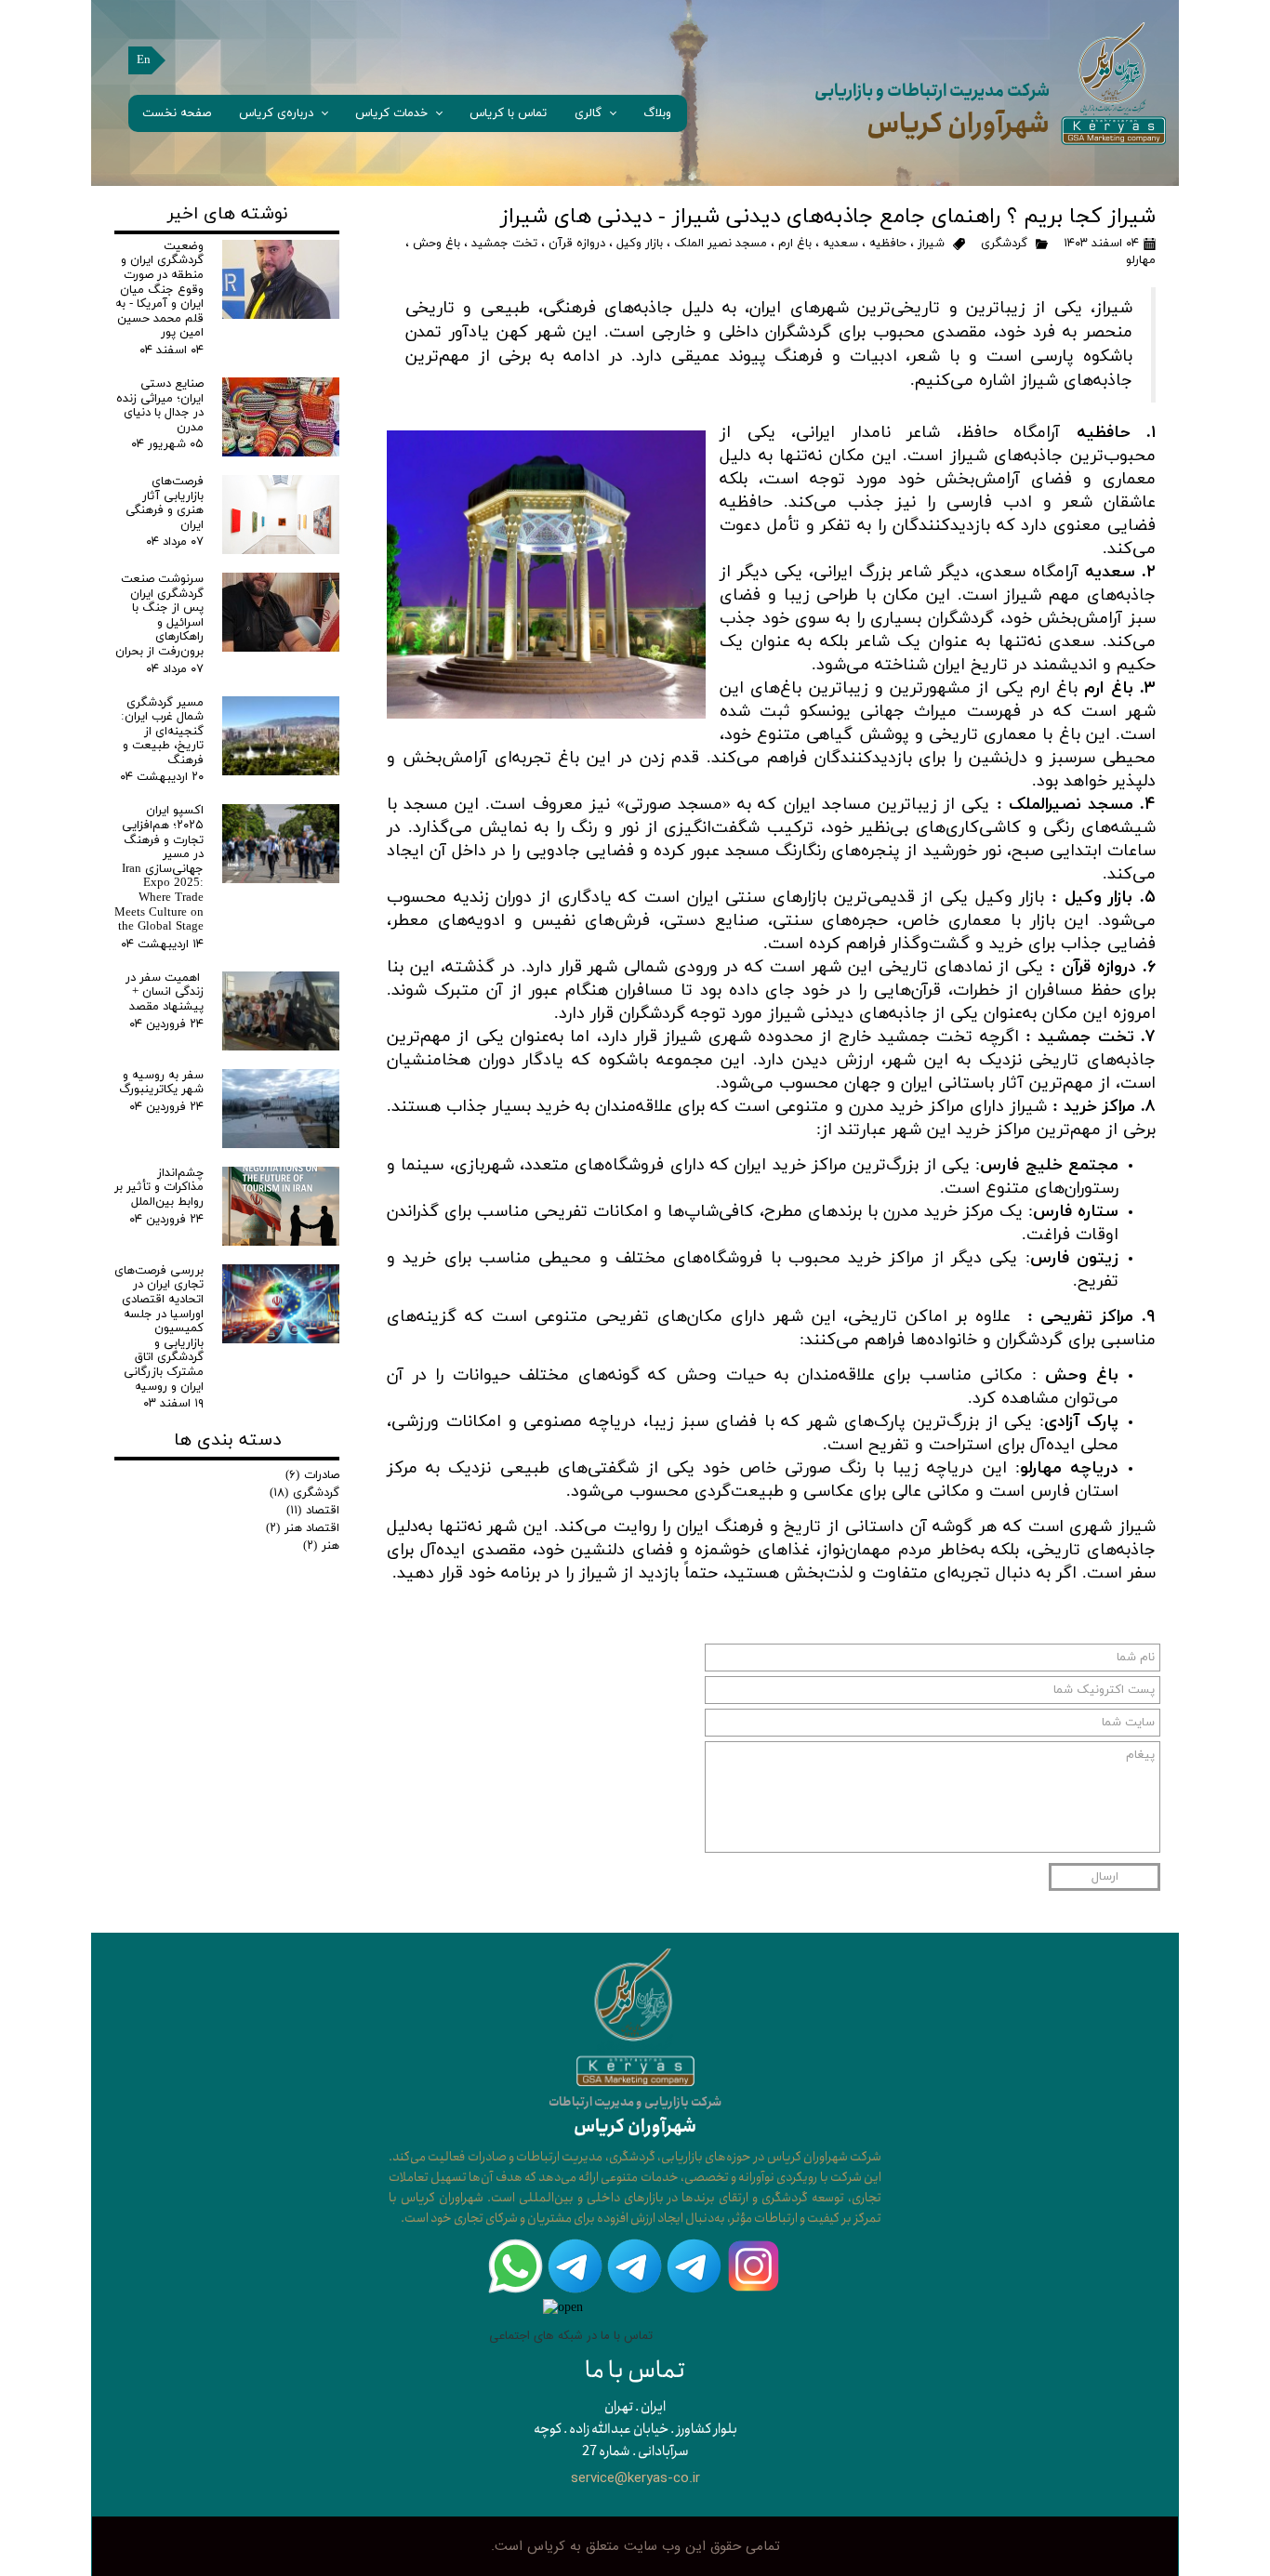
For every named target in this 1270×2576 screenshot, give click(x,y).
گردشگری (1004, 244)
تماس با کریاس (508, 113)
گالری (588, 113)
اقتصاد (313, 1511)
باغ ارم (795, 244)
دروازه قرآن (577, 244)
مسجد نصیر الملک (721, 244)
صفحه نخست (177, 113)
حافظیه (888, 244)
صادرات (312, 1475)
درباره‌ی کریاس (276, 113)
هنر (321, 1546)
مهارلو (1141, 260)
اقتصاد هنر (303, 1528)
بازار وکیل (640, 244)
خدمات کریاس (391, 113)
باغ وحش (437, 244)
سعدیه (840, 244)
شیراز (931, 244)
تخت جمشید (504, 244)
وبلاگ (657, 113)
